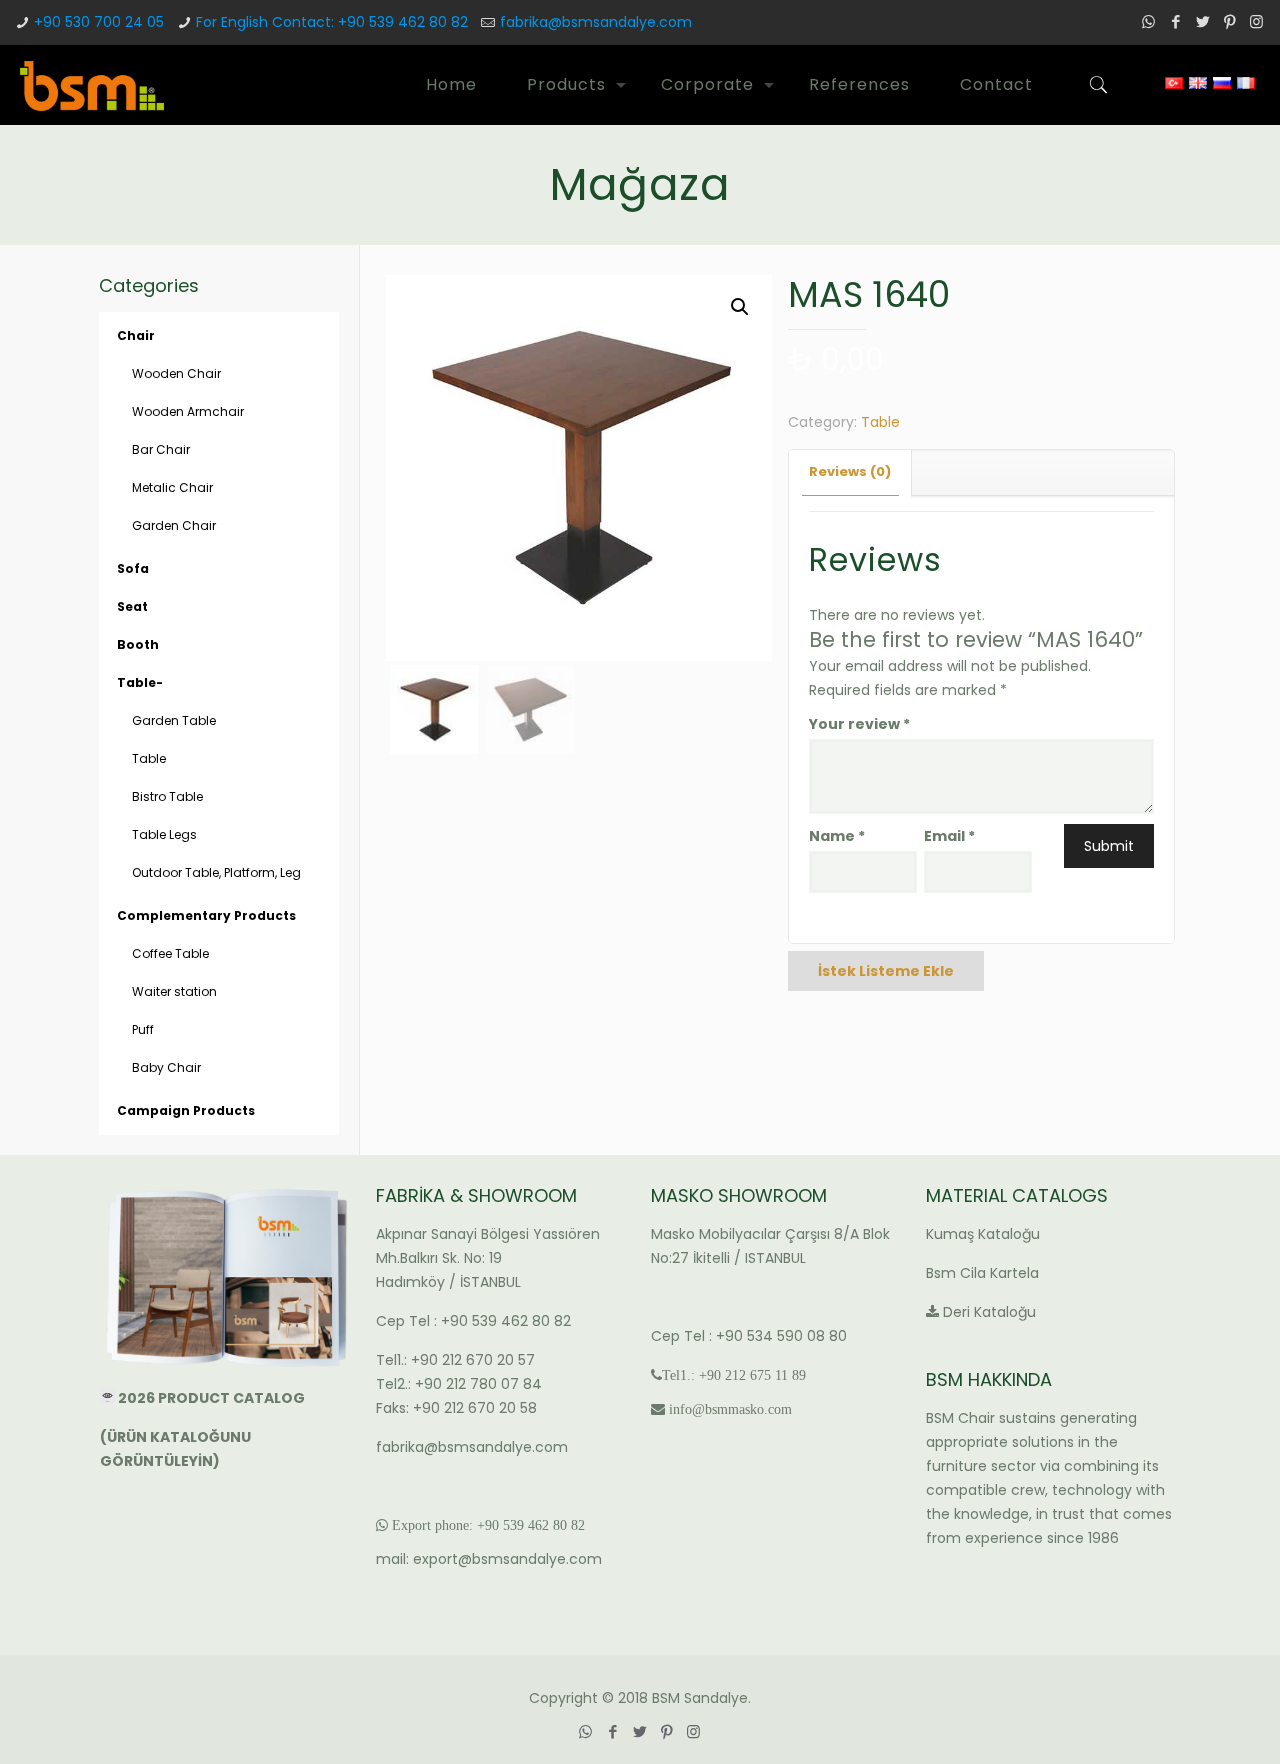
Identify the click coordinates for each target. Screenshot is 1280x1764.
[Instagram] (1256, 21)
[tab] (850, 472)
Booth (138, 644)
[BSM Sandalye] (92, 85)
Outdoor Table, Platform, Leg (216, 872)
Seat (132, 606)
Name (837, 836)
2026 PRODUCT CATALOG (213, 1398)
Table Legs (164, 834)
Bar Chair (161, 449)
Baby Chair (166, 1067)
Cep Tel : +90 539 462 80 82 (473, 1321)
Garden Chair (174, 525)
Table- (140, 682)
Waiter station (174, 991)
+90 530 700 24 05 (99, 22)
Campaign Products (186, 1110)
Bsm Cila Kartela (982, 1273)
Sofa (133, 568)
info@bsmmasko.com (730, 1409)
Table (880, 422)
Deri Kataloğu (989, 1312)
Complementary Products (206, 915)
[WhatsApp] (1148, 21)
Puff (143, 1029)
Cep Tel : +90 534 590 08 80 (749, 1336)
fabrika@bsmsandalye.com (596, 22)
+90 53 (497, 1525)
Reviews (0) (850, 471)
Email (949, 836)
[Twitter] (1202, 21)
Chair (136, 335)
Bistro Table (167, 796)
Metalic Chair (172, 487)
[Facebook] (1175, 21)
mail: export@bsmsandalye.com (489, 1559)
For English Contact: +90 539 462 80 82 (332, 22)
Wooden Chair (176, 373)
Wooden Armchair (188, 411)
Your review (859, 724)
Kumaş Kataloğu (983, 1234)
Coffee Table (170, 953)
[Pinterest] (1229, 21)
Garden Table (174, 720)
